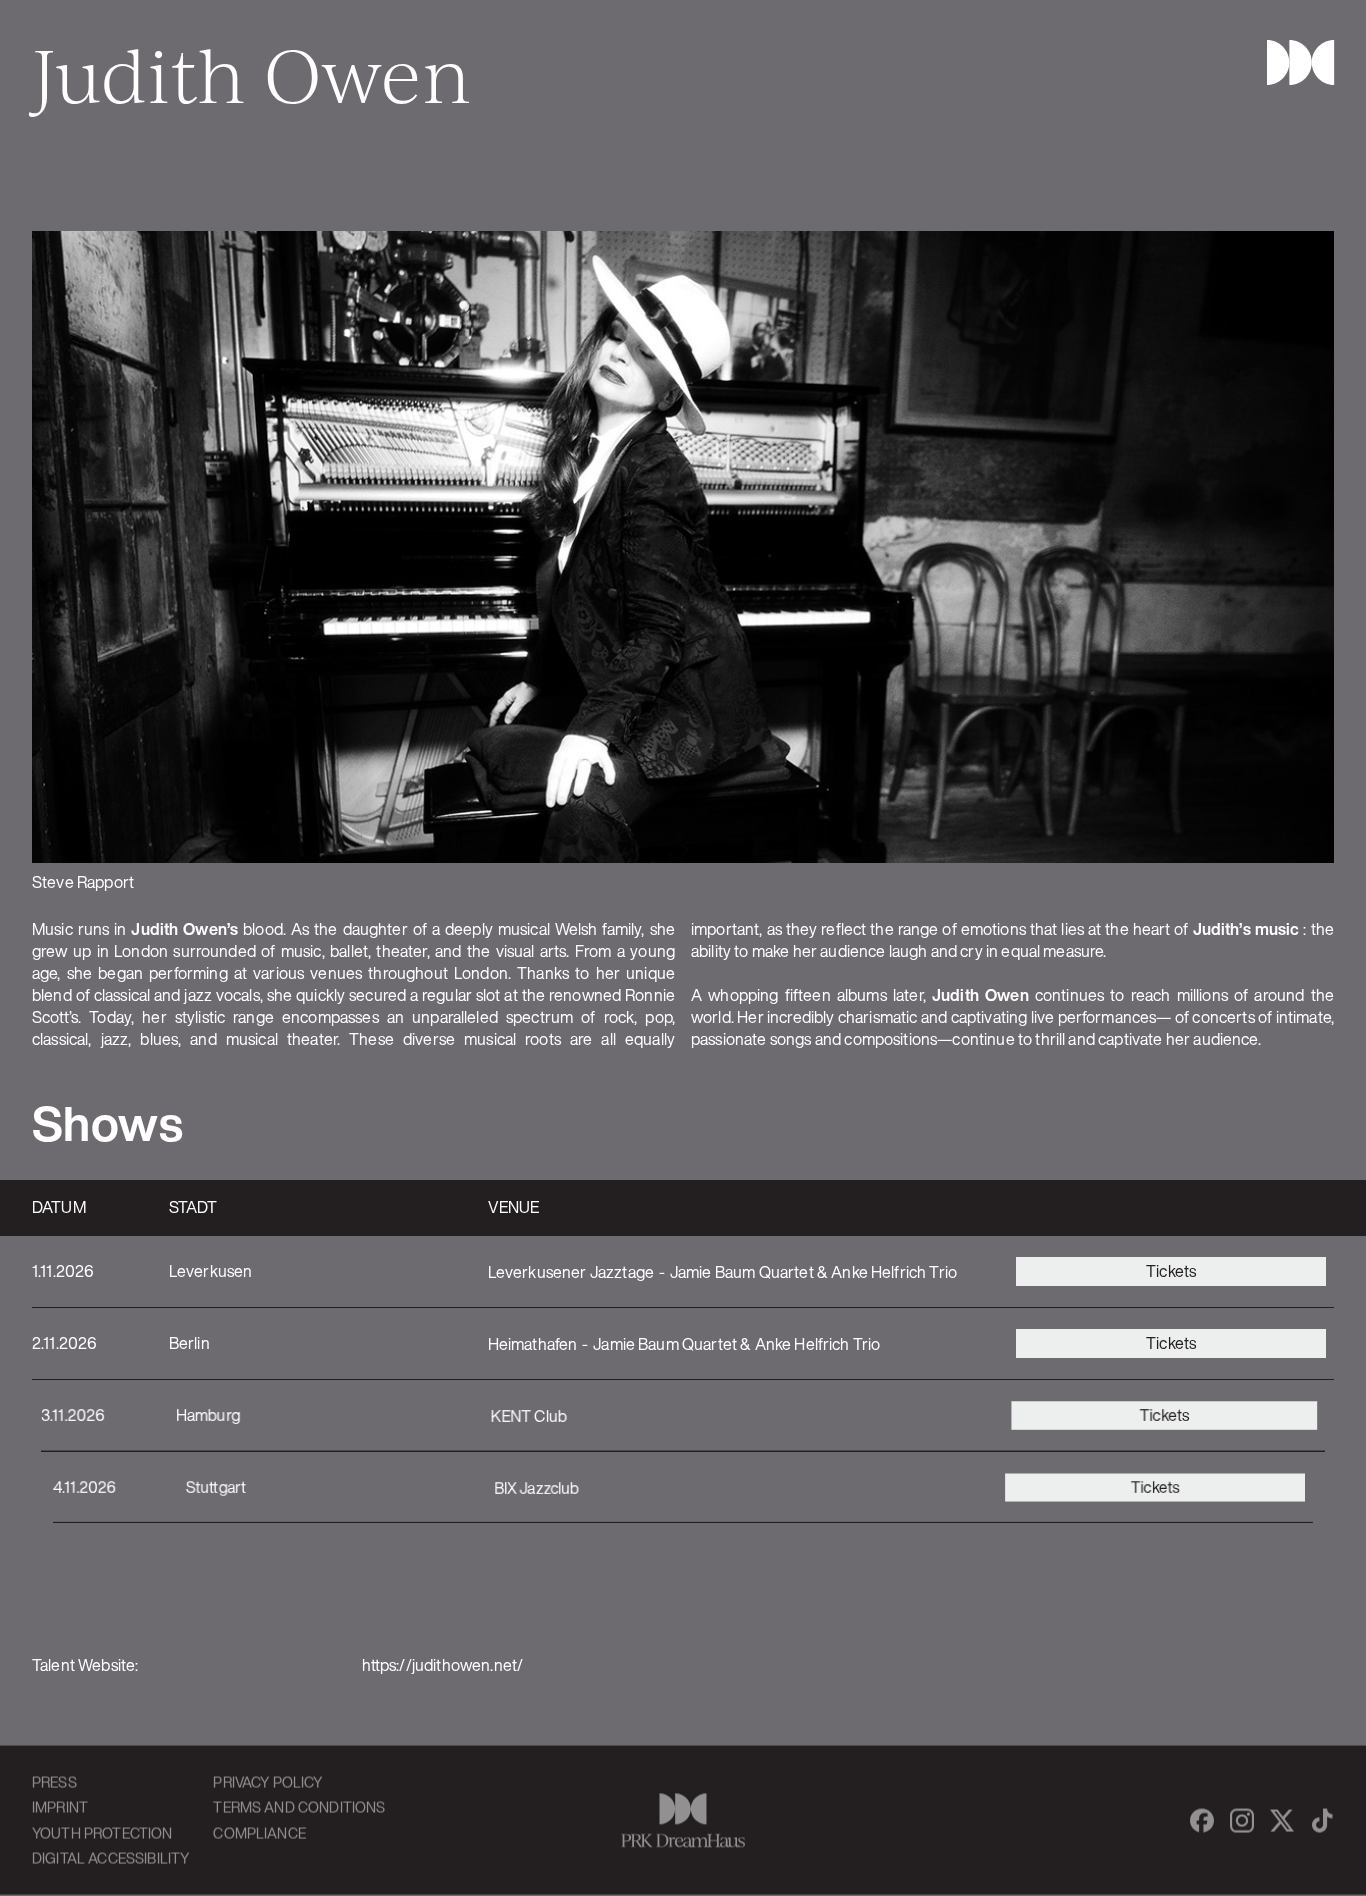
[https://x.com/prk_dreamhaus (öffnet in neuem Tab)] (1282, 1820)
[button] (1292, 62)
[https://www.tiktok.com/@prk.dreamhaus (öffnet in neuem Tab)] (1322, 1820)
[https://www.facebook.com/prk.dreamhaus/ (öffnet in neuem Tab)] (1202, 1820)
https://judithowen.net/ (443, 1665)
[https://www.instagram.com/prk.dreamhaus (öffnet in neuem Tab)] (1242, 1820)
